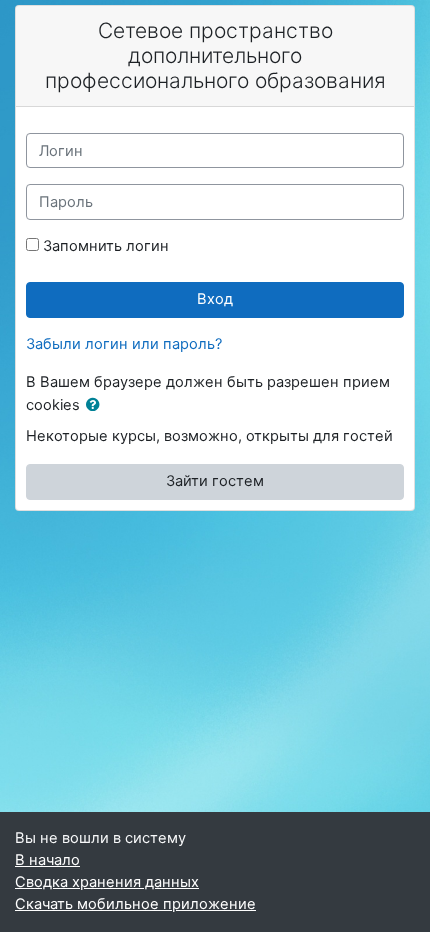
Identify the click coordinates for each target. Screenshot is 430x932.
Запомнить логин (106, 246)
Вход (215, 299)
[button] (97, 406)
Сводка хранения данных (107, 882)
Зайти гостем (215, 481)
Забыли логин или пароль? (124, 344)
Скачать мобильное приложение (135, 904)
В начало (47, 860)
